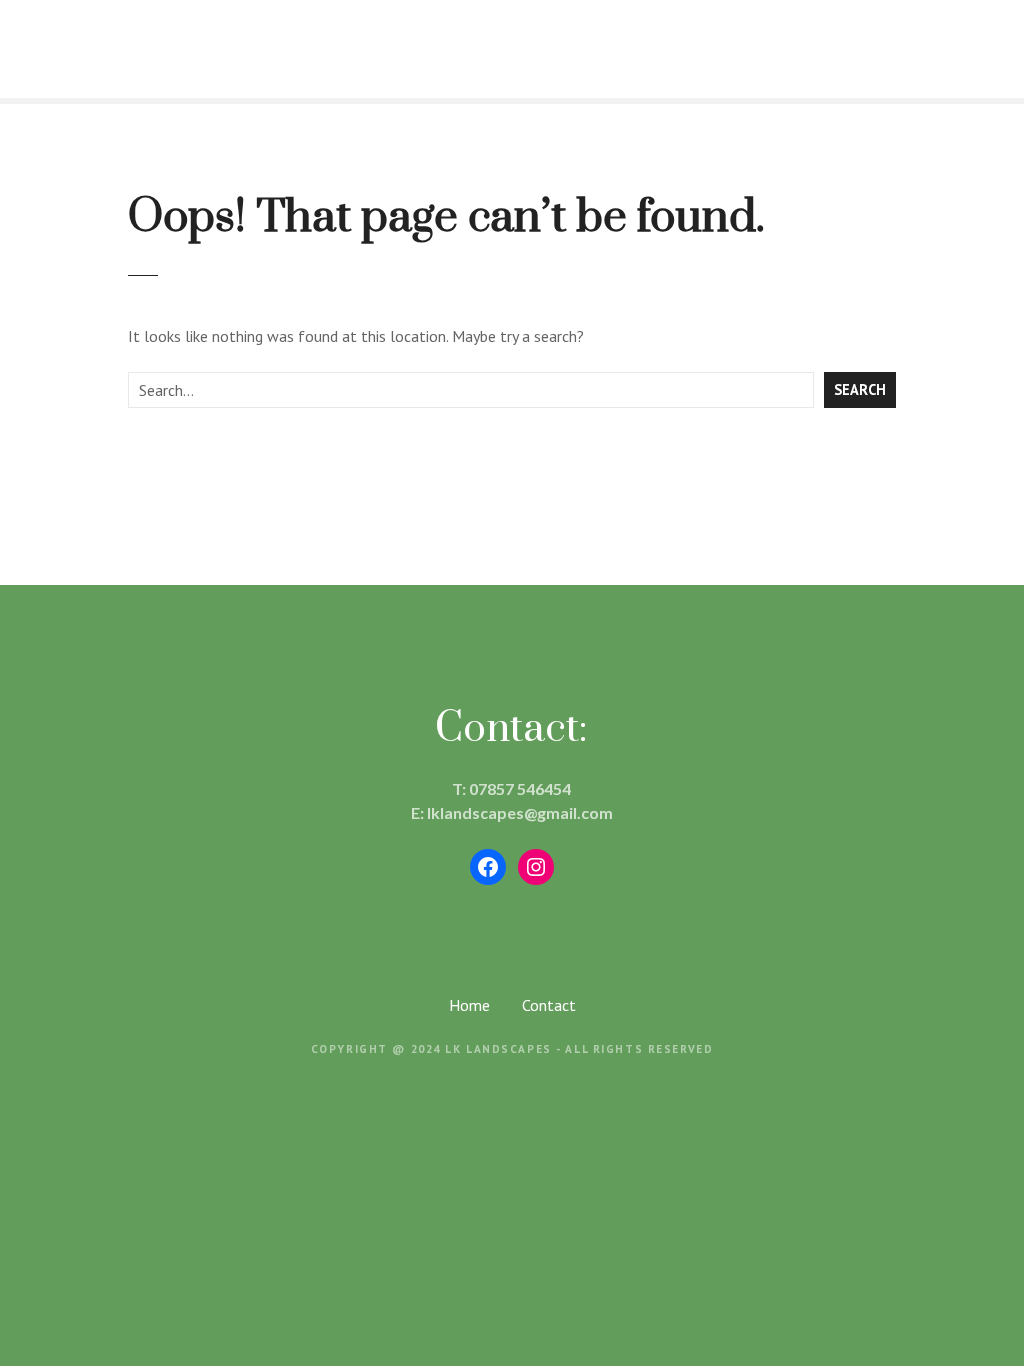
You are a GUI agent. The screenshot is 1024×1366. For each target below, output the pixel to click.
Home (469, 1005)
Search (860, 389)
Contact (549, 1005)
